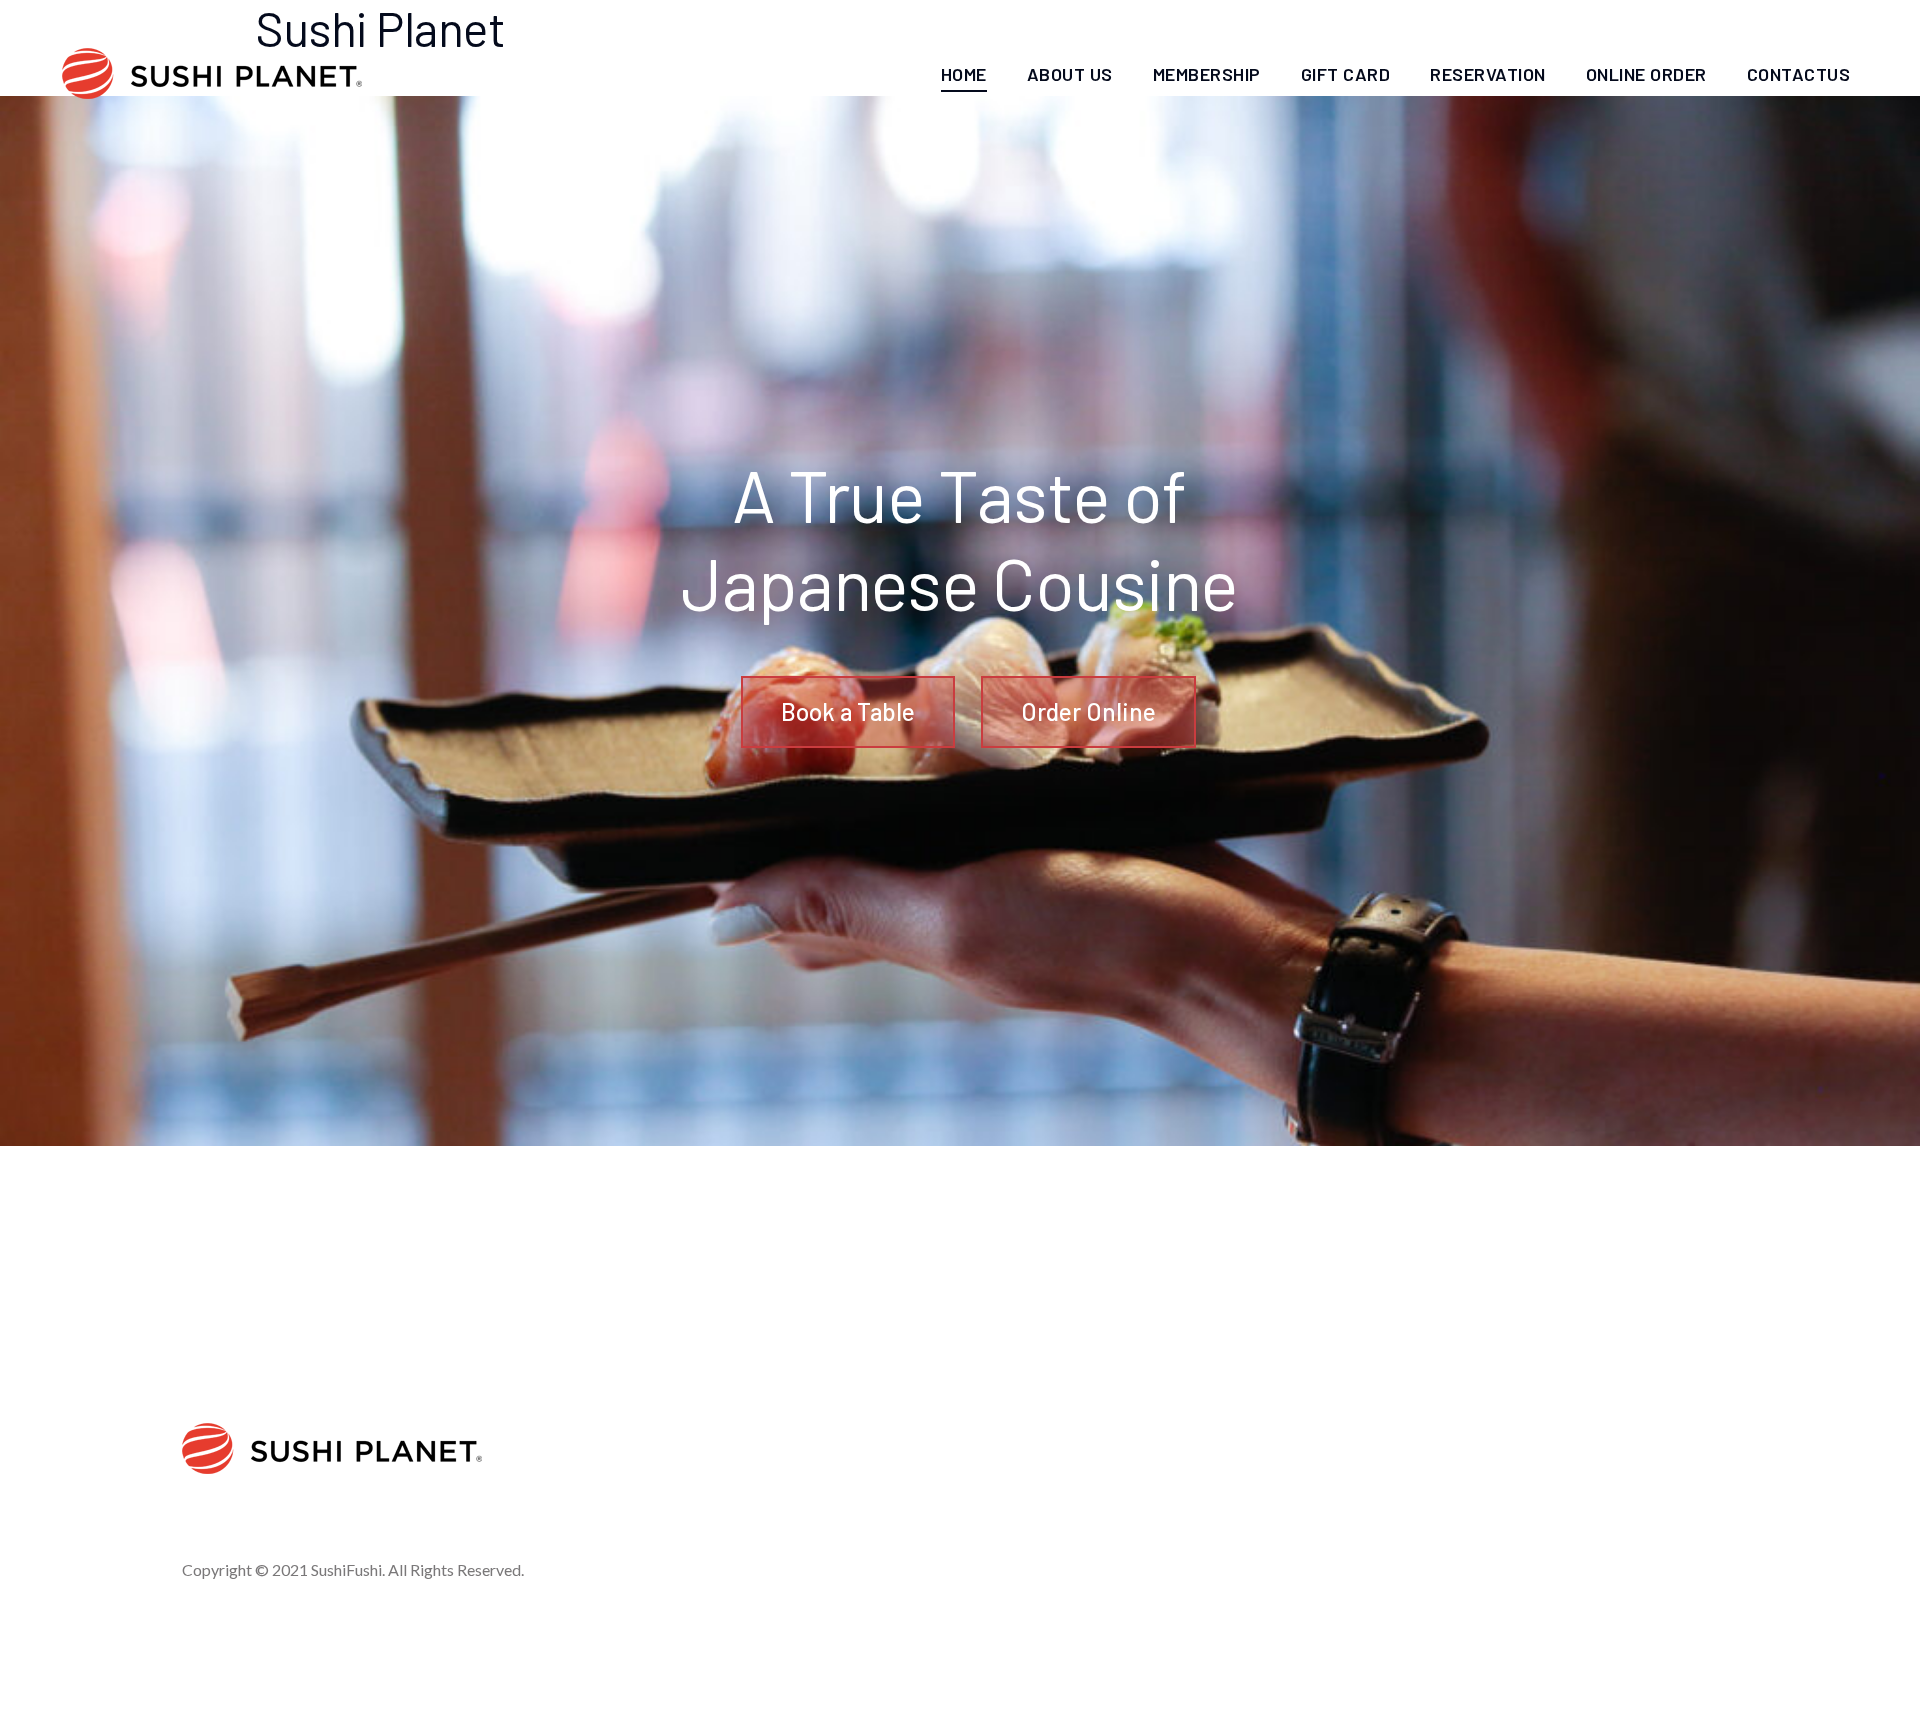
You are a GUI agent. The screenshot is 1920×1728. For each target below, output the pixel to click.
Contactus (1799, 74)
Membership (1207, 74)
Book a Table (848, 711)
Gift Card (1346, 74)
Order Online (1088, 711)
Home (964, 74)
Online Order (1646, 74)
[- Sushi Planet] (212, 73)
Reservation (1488, 74)
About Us (1070, 74)
